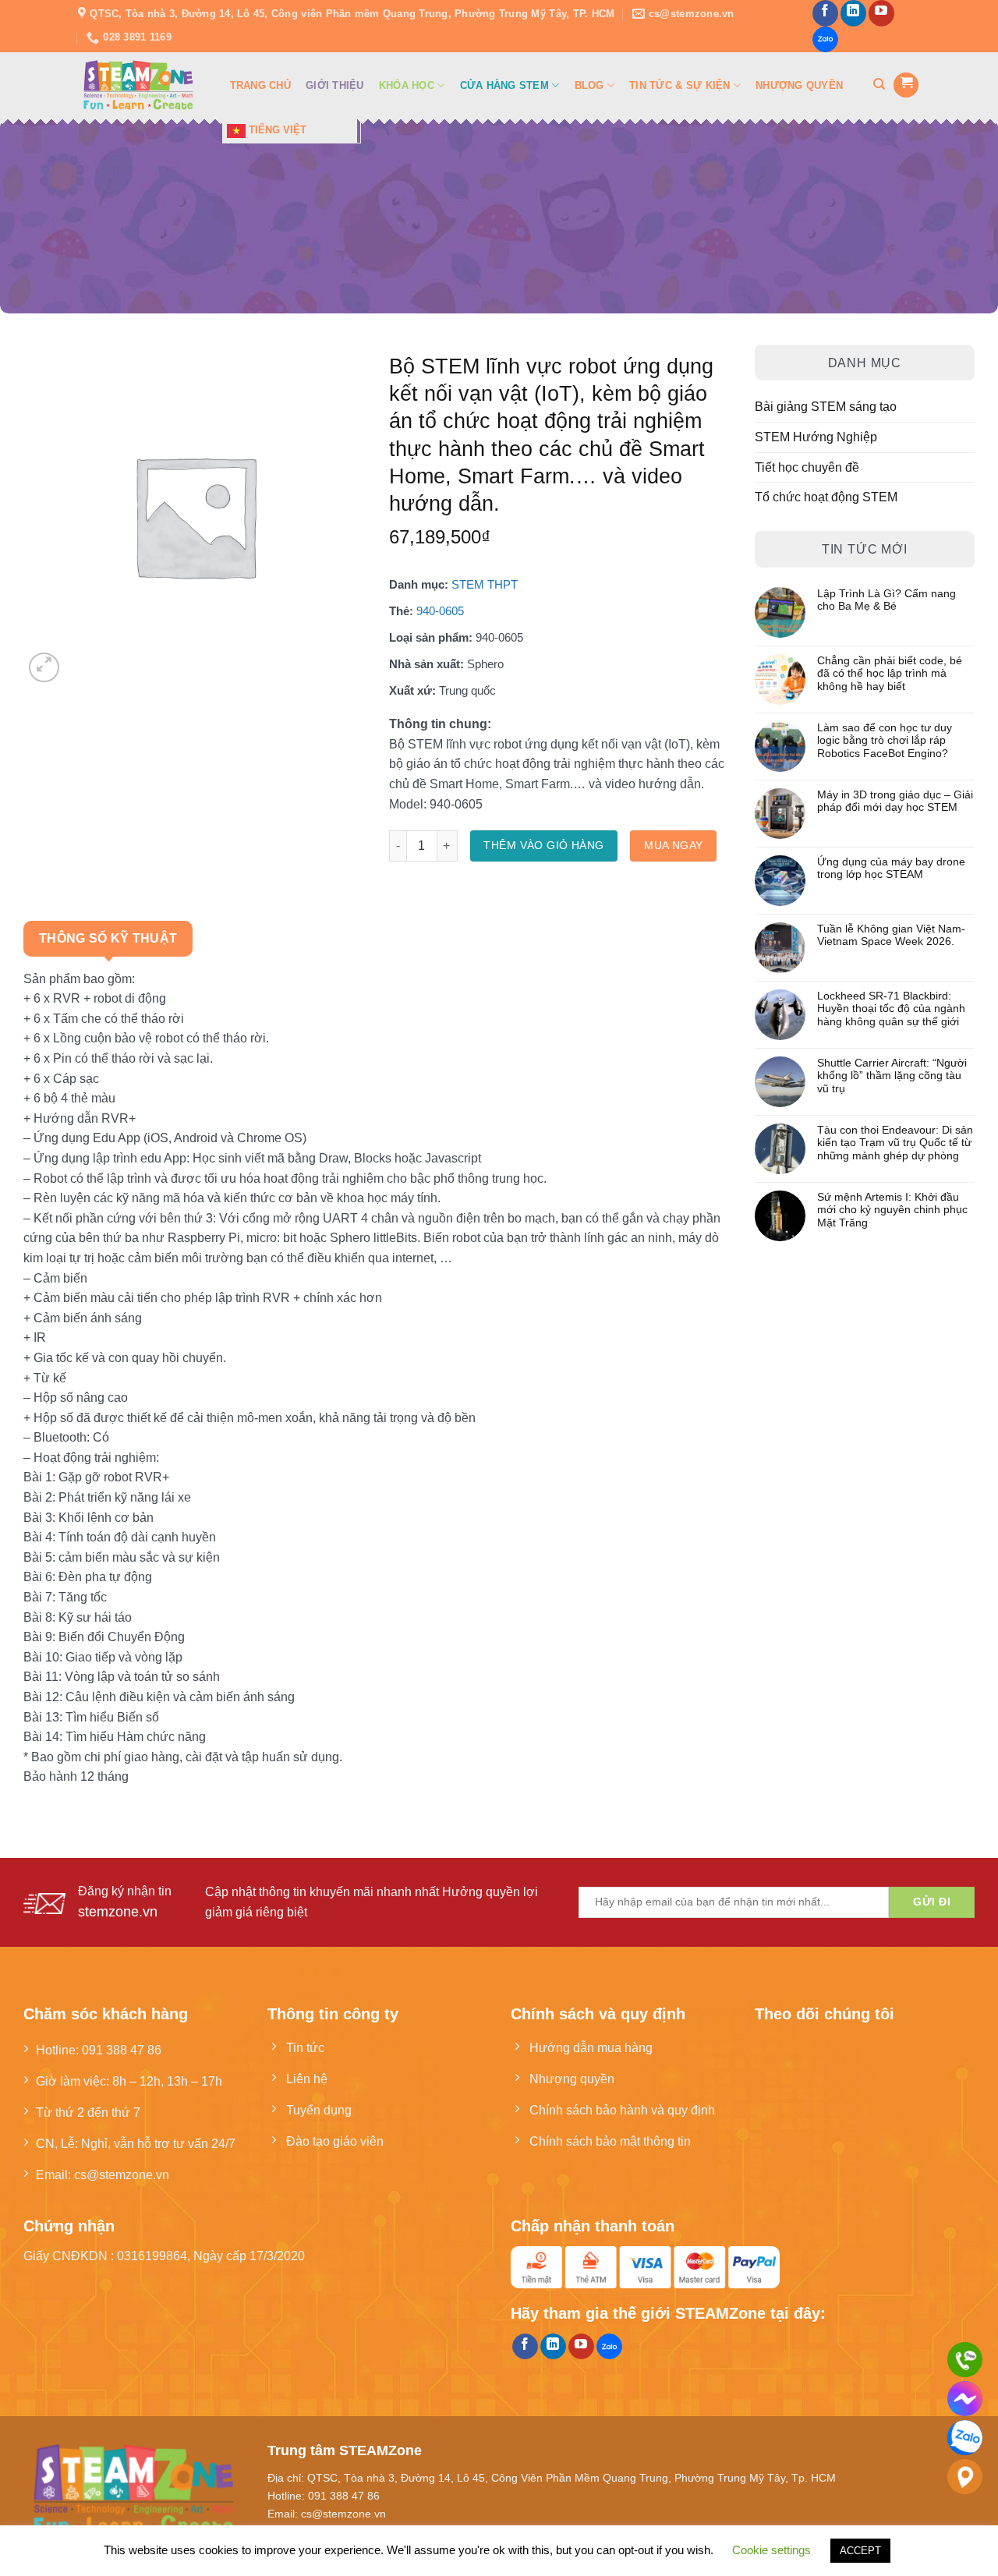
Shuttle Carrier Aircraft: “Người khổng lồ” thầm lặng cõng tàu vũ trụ (892, 1076)
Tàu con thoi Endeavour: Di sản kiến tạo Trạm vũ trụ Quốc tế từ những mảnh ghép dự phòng (895, 1143)
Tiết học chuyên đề (807, 467)
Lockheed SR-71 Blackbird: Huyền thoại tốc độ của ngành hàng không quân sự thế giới (891, 1009)
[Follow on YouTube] (881, 13)
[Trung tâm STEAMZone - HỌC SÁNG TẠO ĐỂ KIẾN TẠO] (138, 85)
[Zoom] (44, 668)
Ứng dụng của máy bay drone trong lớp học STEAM (891, 868)
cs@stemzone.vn (122, 2174)
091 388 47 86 (122, 2050)
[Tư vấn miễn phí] (965, 2360)
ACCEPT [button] (860, 2551)
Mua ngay (673, 845)
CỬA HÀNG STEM (504, 85)
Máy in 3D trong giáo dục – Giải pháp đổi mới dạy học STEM (895, 801)
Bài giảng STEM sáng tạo (826, 406)
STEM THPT (485, 584)
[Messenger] (965, 2399)
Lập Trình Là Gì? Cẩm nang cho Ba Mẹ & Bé (887, 600)
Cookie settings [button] (772, 2550)
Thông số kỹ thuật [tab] (108, 938)
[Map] (965, 2477)
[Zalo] (965, 2438)
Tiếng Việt (276, 130)
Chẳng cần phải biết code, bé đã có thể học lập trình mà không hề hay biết (890, 674)
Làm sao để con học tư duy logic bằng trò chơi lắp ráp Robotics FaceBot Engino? (885, 741)
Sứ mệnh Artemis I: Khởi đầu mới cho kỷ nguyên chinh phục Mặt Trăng (892, 1210)
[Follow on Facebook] (825, 13)
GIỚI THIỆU (335, 85)
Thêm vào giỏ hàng (543, 845)
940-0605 (440, 611)
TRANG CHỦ (260, 85)
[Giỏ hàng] (906, 85)
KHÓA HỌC (407, 85)
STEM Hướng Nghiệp (816, 437)
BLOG (589, 85)
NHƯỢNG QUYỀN (799, 85)
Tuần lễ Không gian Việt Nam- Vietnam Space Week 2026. (891, 935)
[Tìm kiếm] (879, 84)
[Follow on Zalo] (825, 39)
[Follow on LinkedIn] (853, 13)
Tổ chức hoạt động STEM (826, 497)
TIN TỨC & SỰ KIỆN (679, 85)
